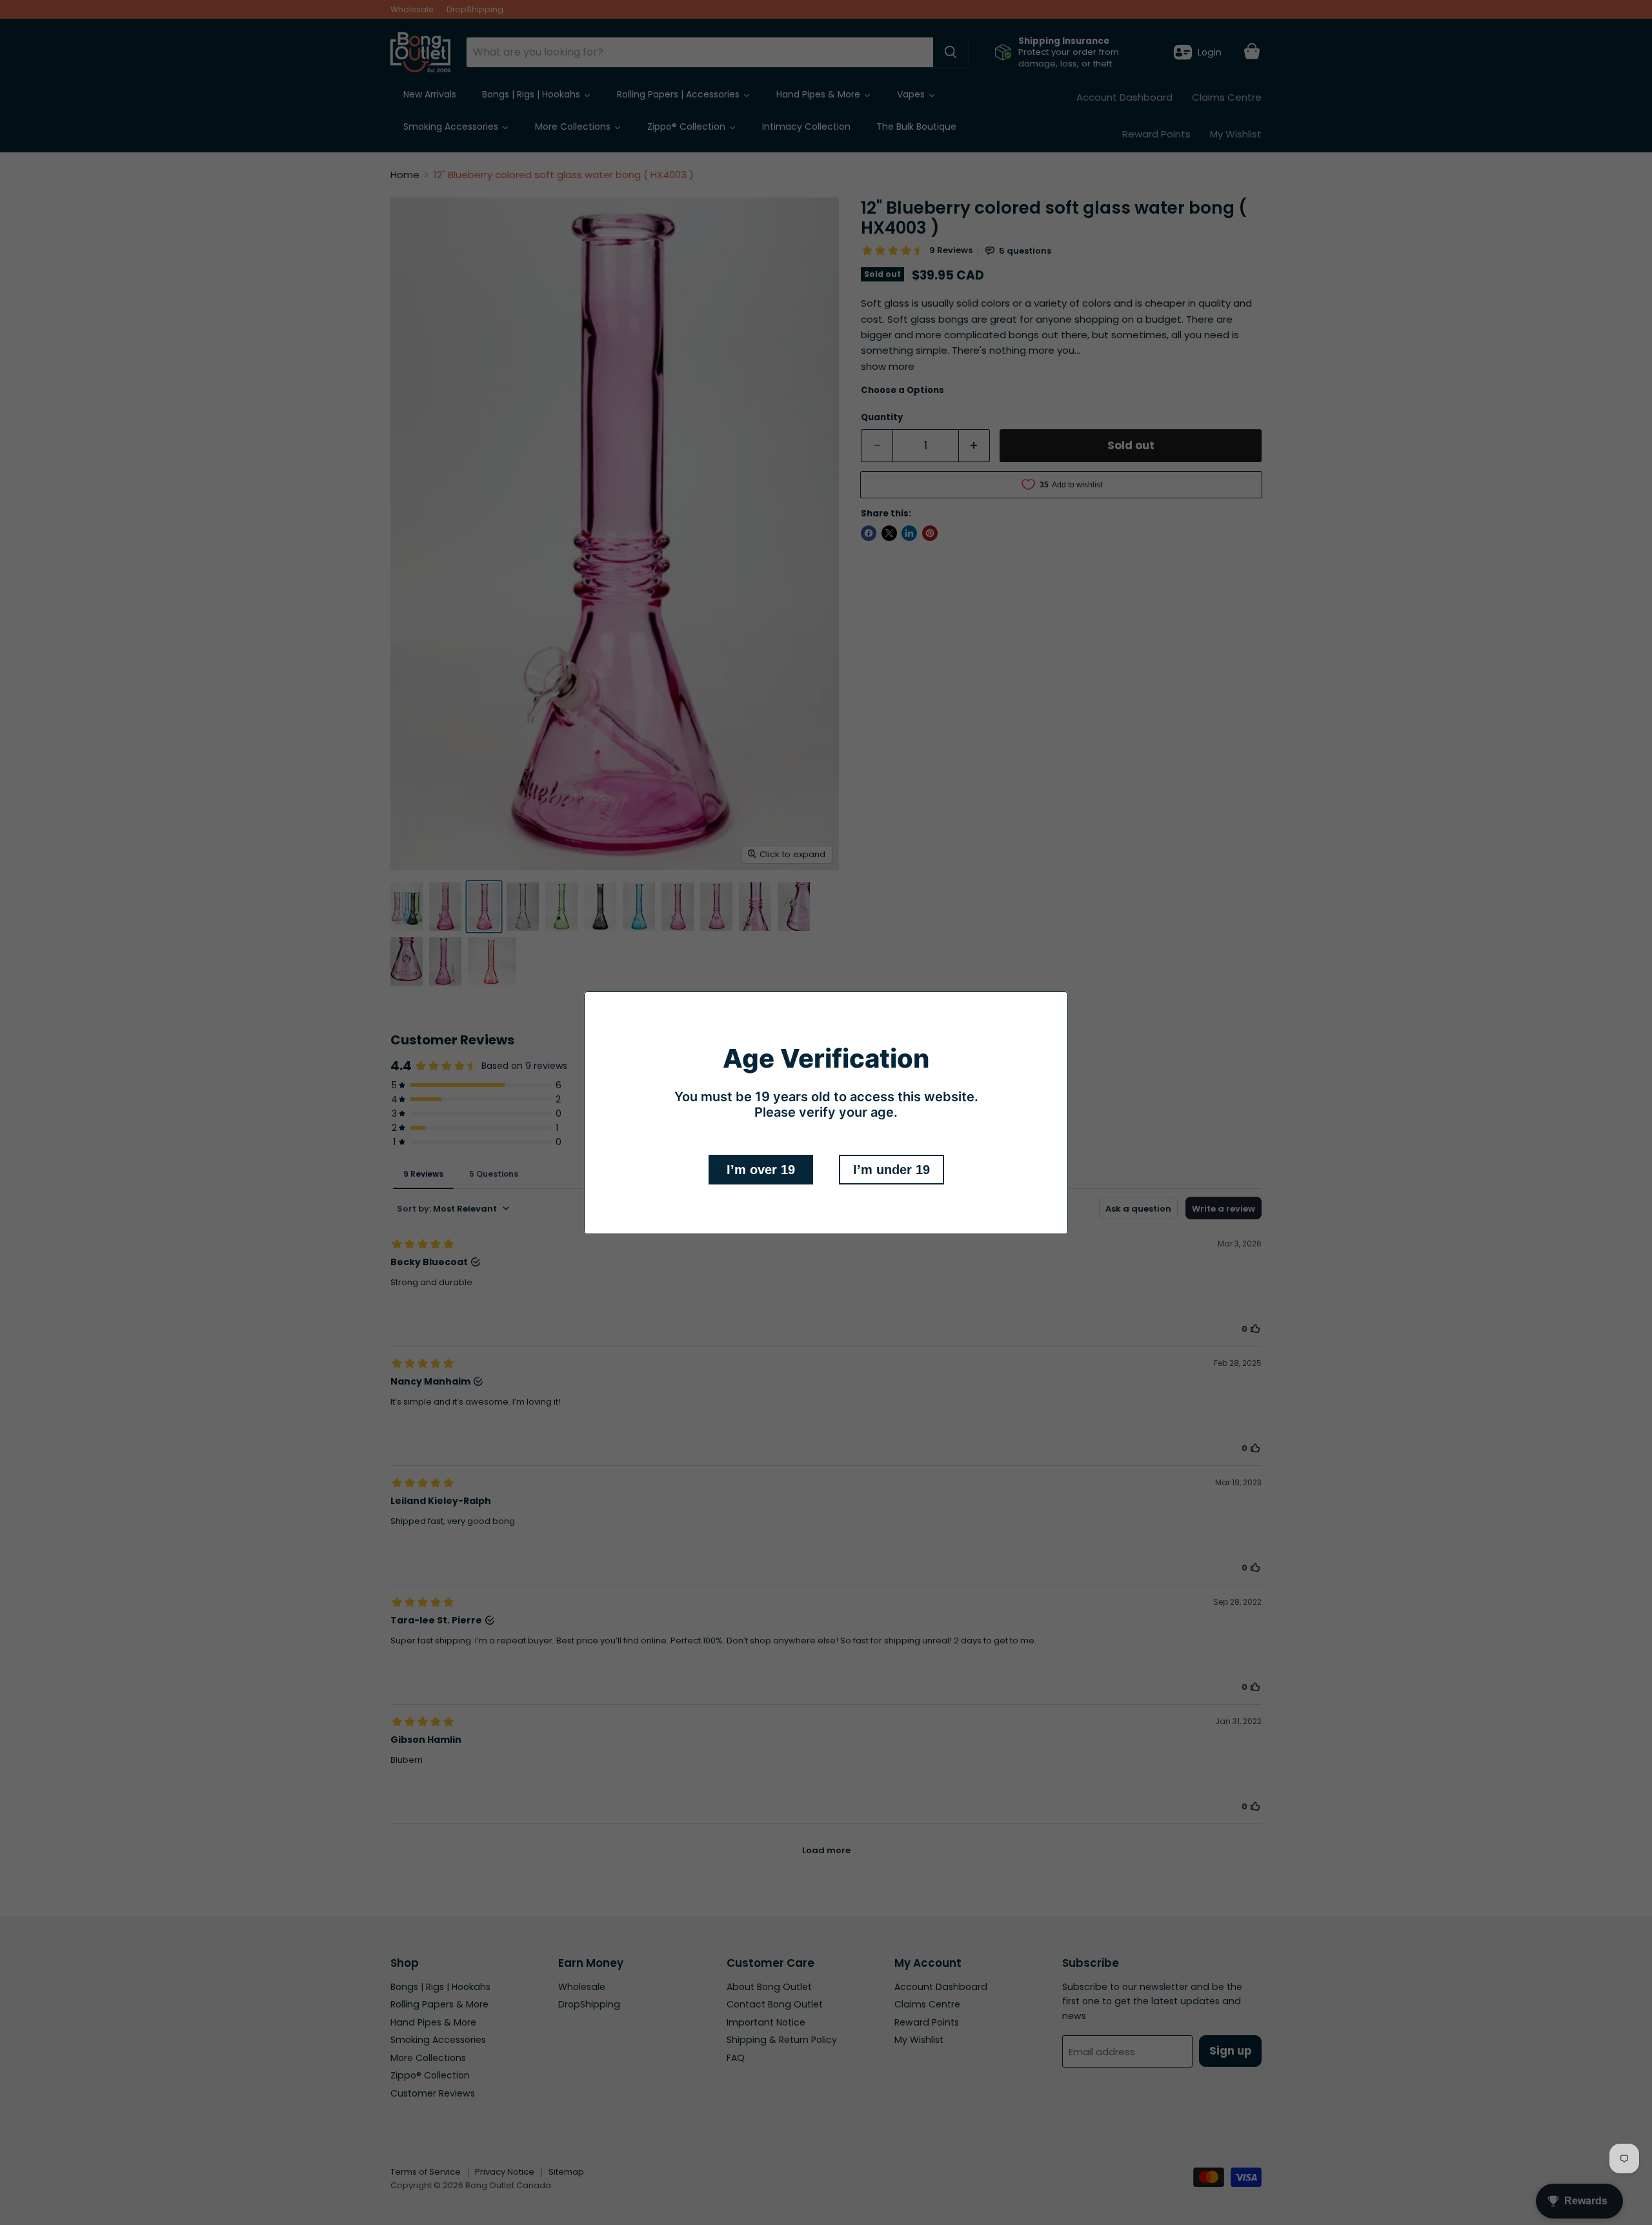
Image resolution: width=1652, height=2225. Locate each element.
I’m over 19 (761, 1170)
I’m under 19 (891, 1170)
